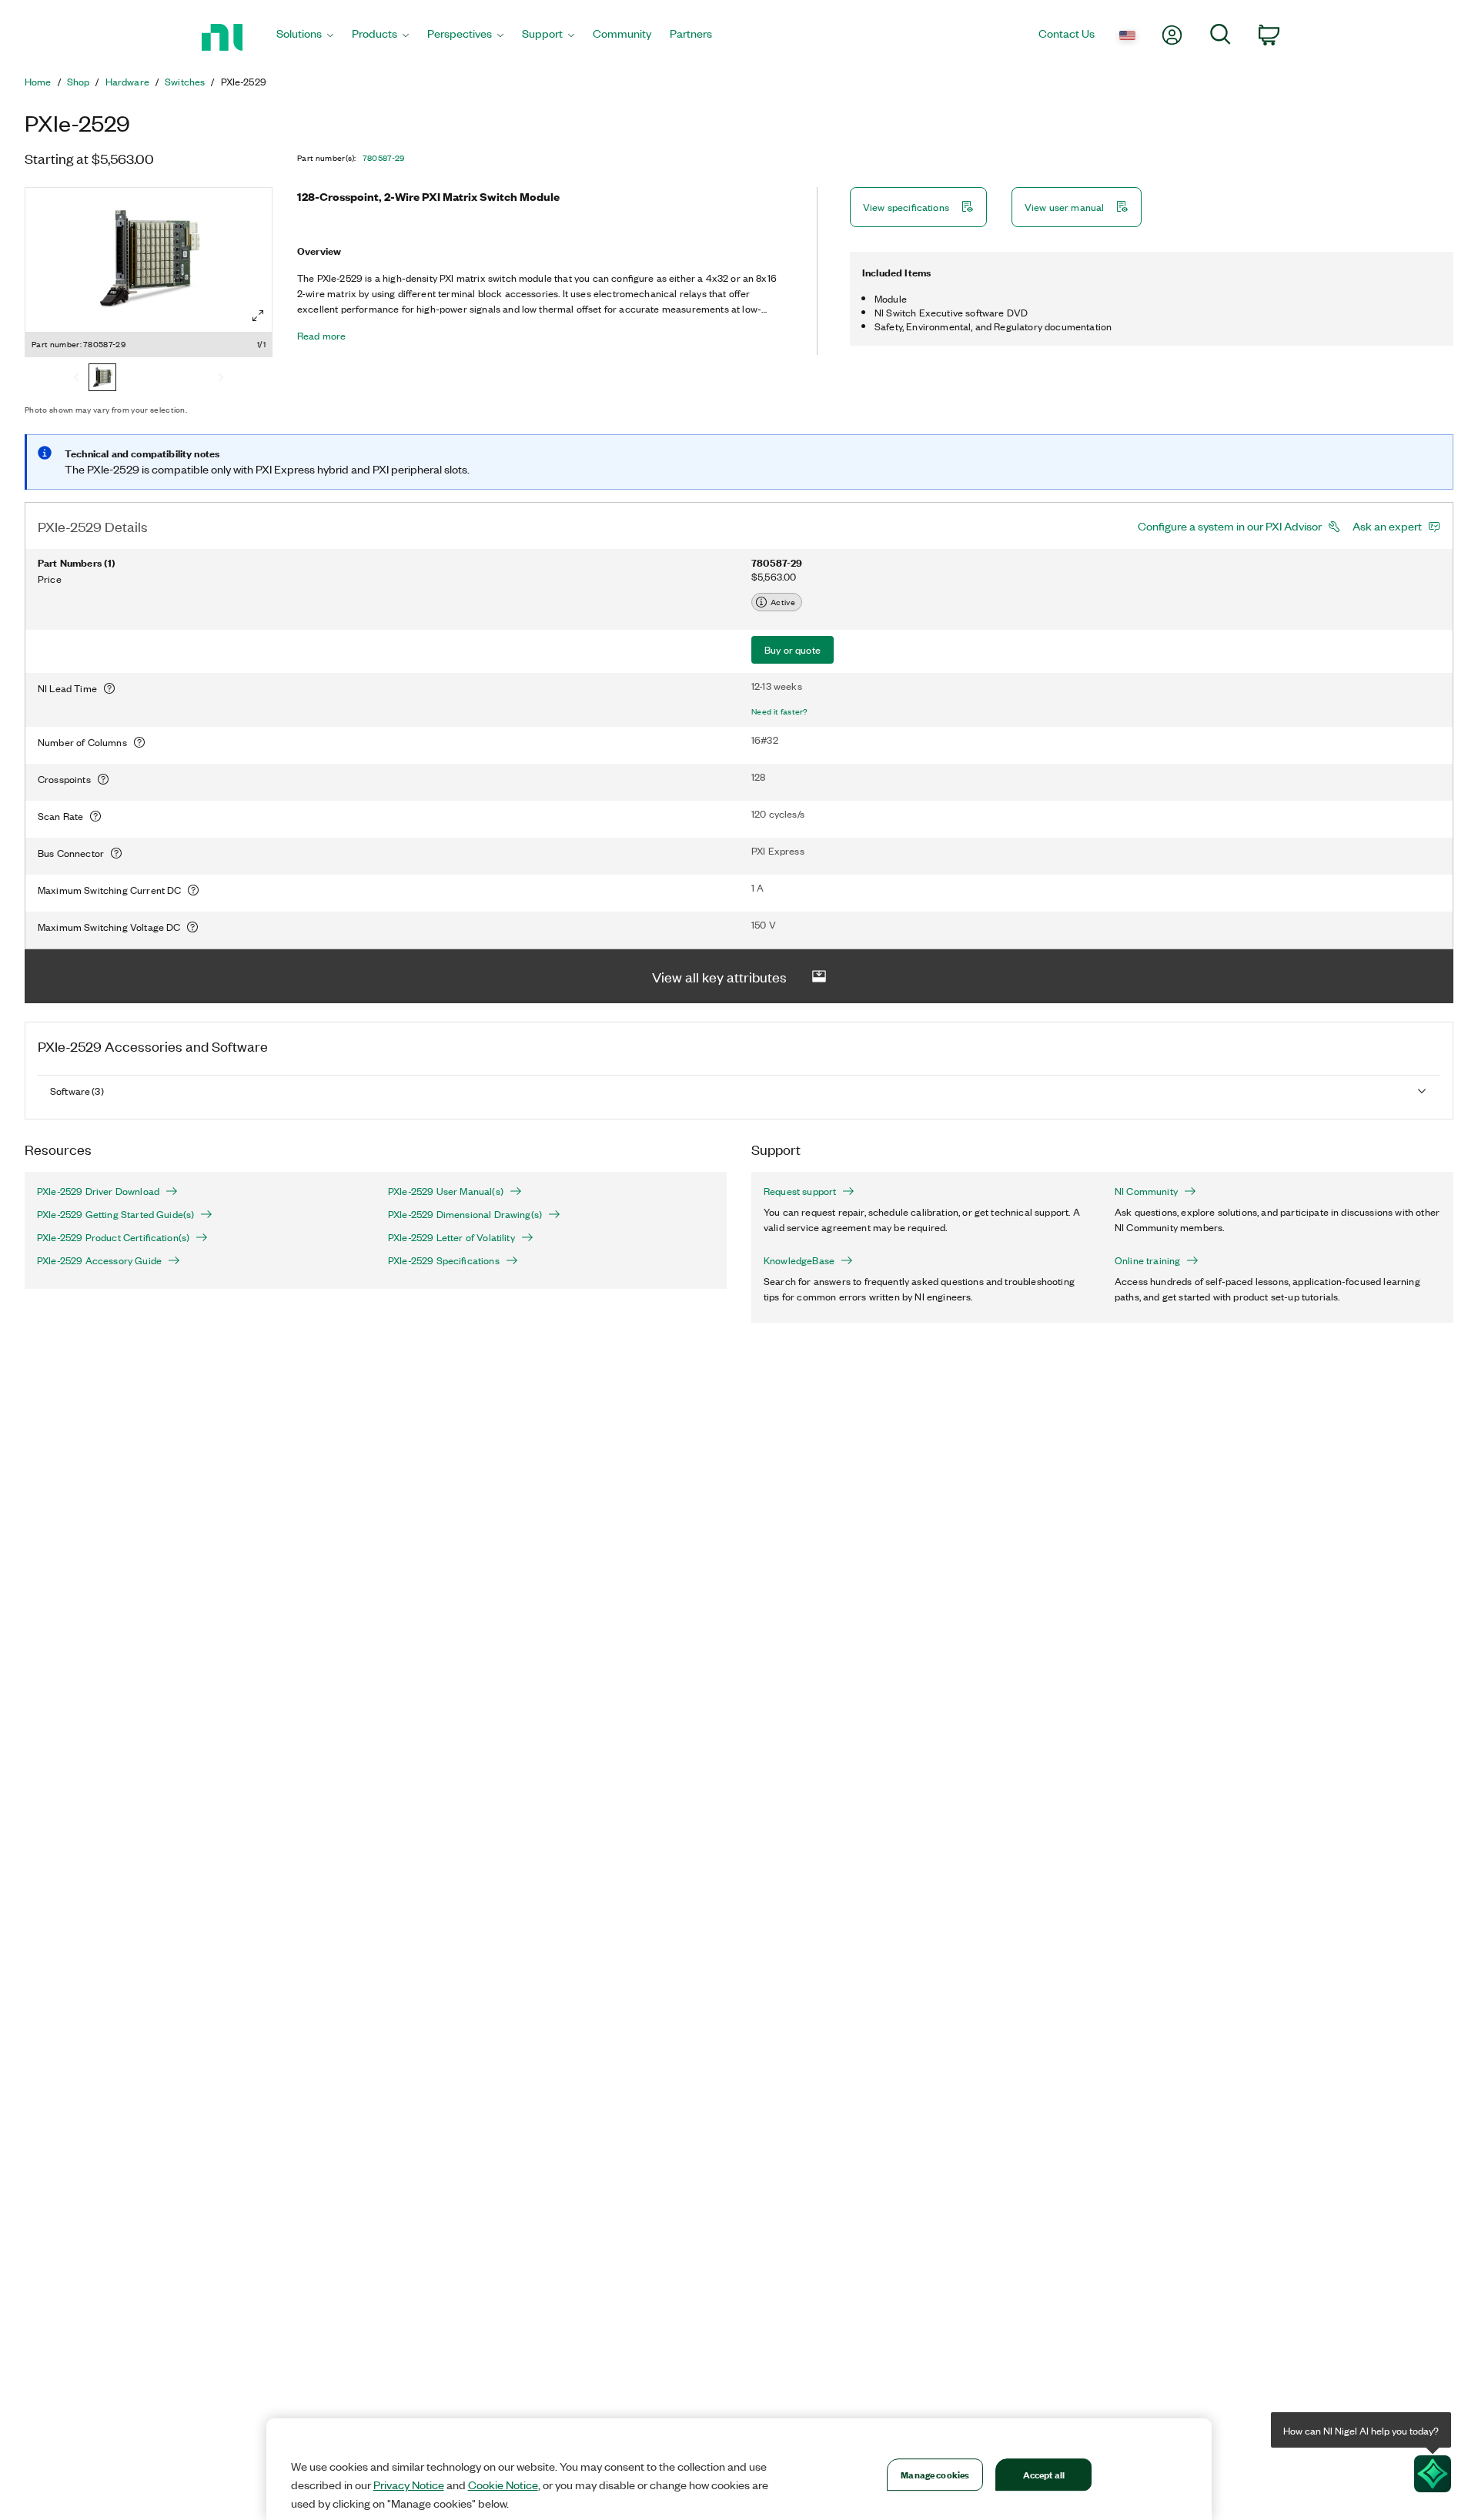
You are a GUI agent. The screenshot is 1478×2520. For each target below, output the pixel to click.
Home (38, 82)
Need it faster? (780, 711)
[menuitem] (305, 37)
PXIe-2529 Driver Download (98, 1191)
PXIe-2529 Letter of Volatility (451, 1237)
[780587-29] (102, 379)
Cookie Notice (503, 2485)
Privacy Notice (409, 2485)
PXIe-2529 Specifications (444, 1260)
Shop (79, 82)
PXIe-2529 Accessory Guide (99, 1260)
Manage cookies (935, 2474)
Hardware (127, 82)
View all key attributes (719, 976)
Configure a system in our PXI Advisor (1230, 526)
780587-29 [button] (384, 158)
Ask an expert (1387, 526)
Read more (321, 336)
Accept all (1044, 2474)
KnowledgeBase (799, 1260)
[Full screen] (258, 316)
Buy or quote (793, 649)
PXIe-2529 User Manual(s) (446, 1191)
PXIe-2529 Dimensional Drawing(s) (465, 1214)
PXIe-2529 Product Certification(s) (113, 1237)
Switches (185, 82)
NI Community (1146, 1191)
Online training (1147, 1260)
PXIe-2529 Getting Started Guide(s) (115, 1214)
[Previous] (76, 379)
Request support (800, 1191)
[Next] (221, 379)
